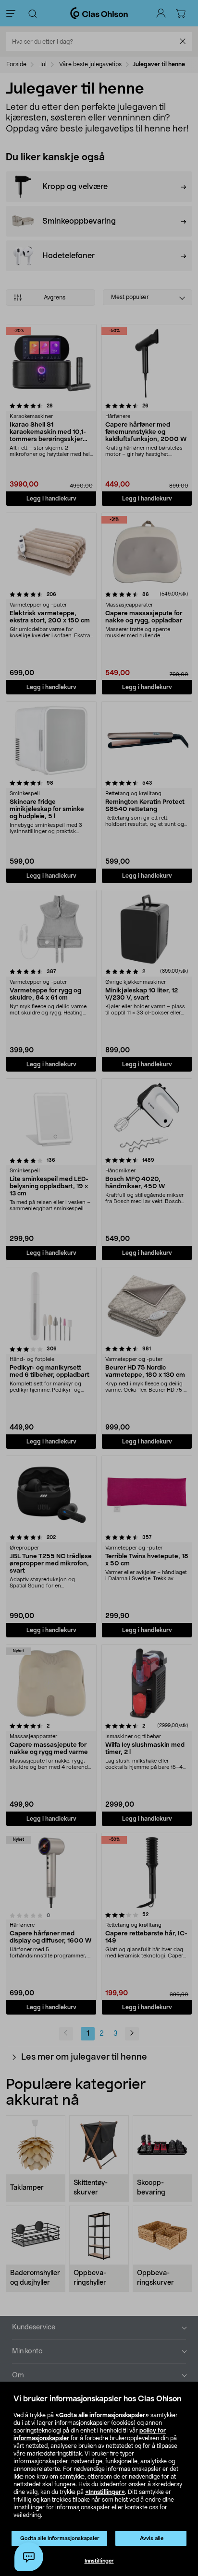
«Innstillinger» (105, 2492)
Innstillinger (99, 2561)
